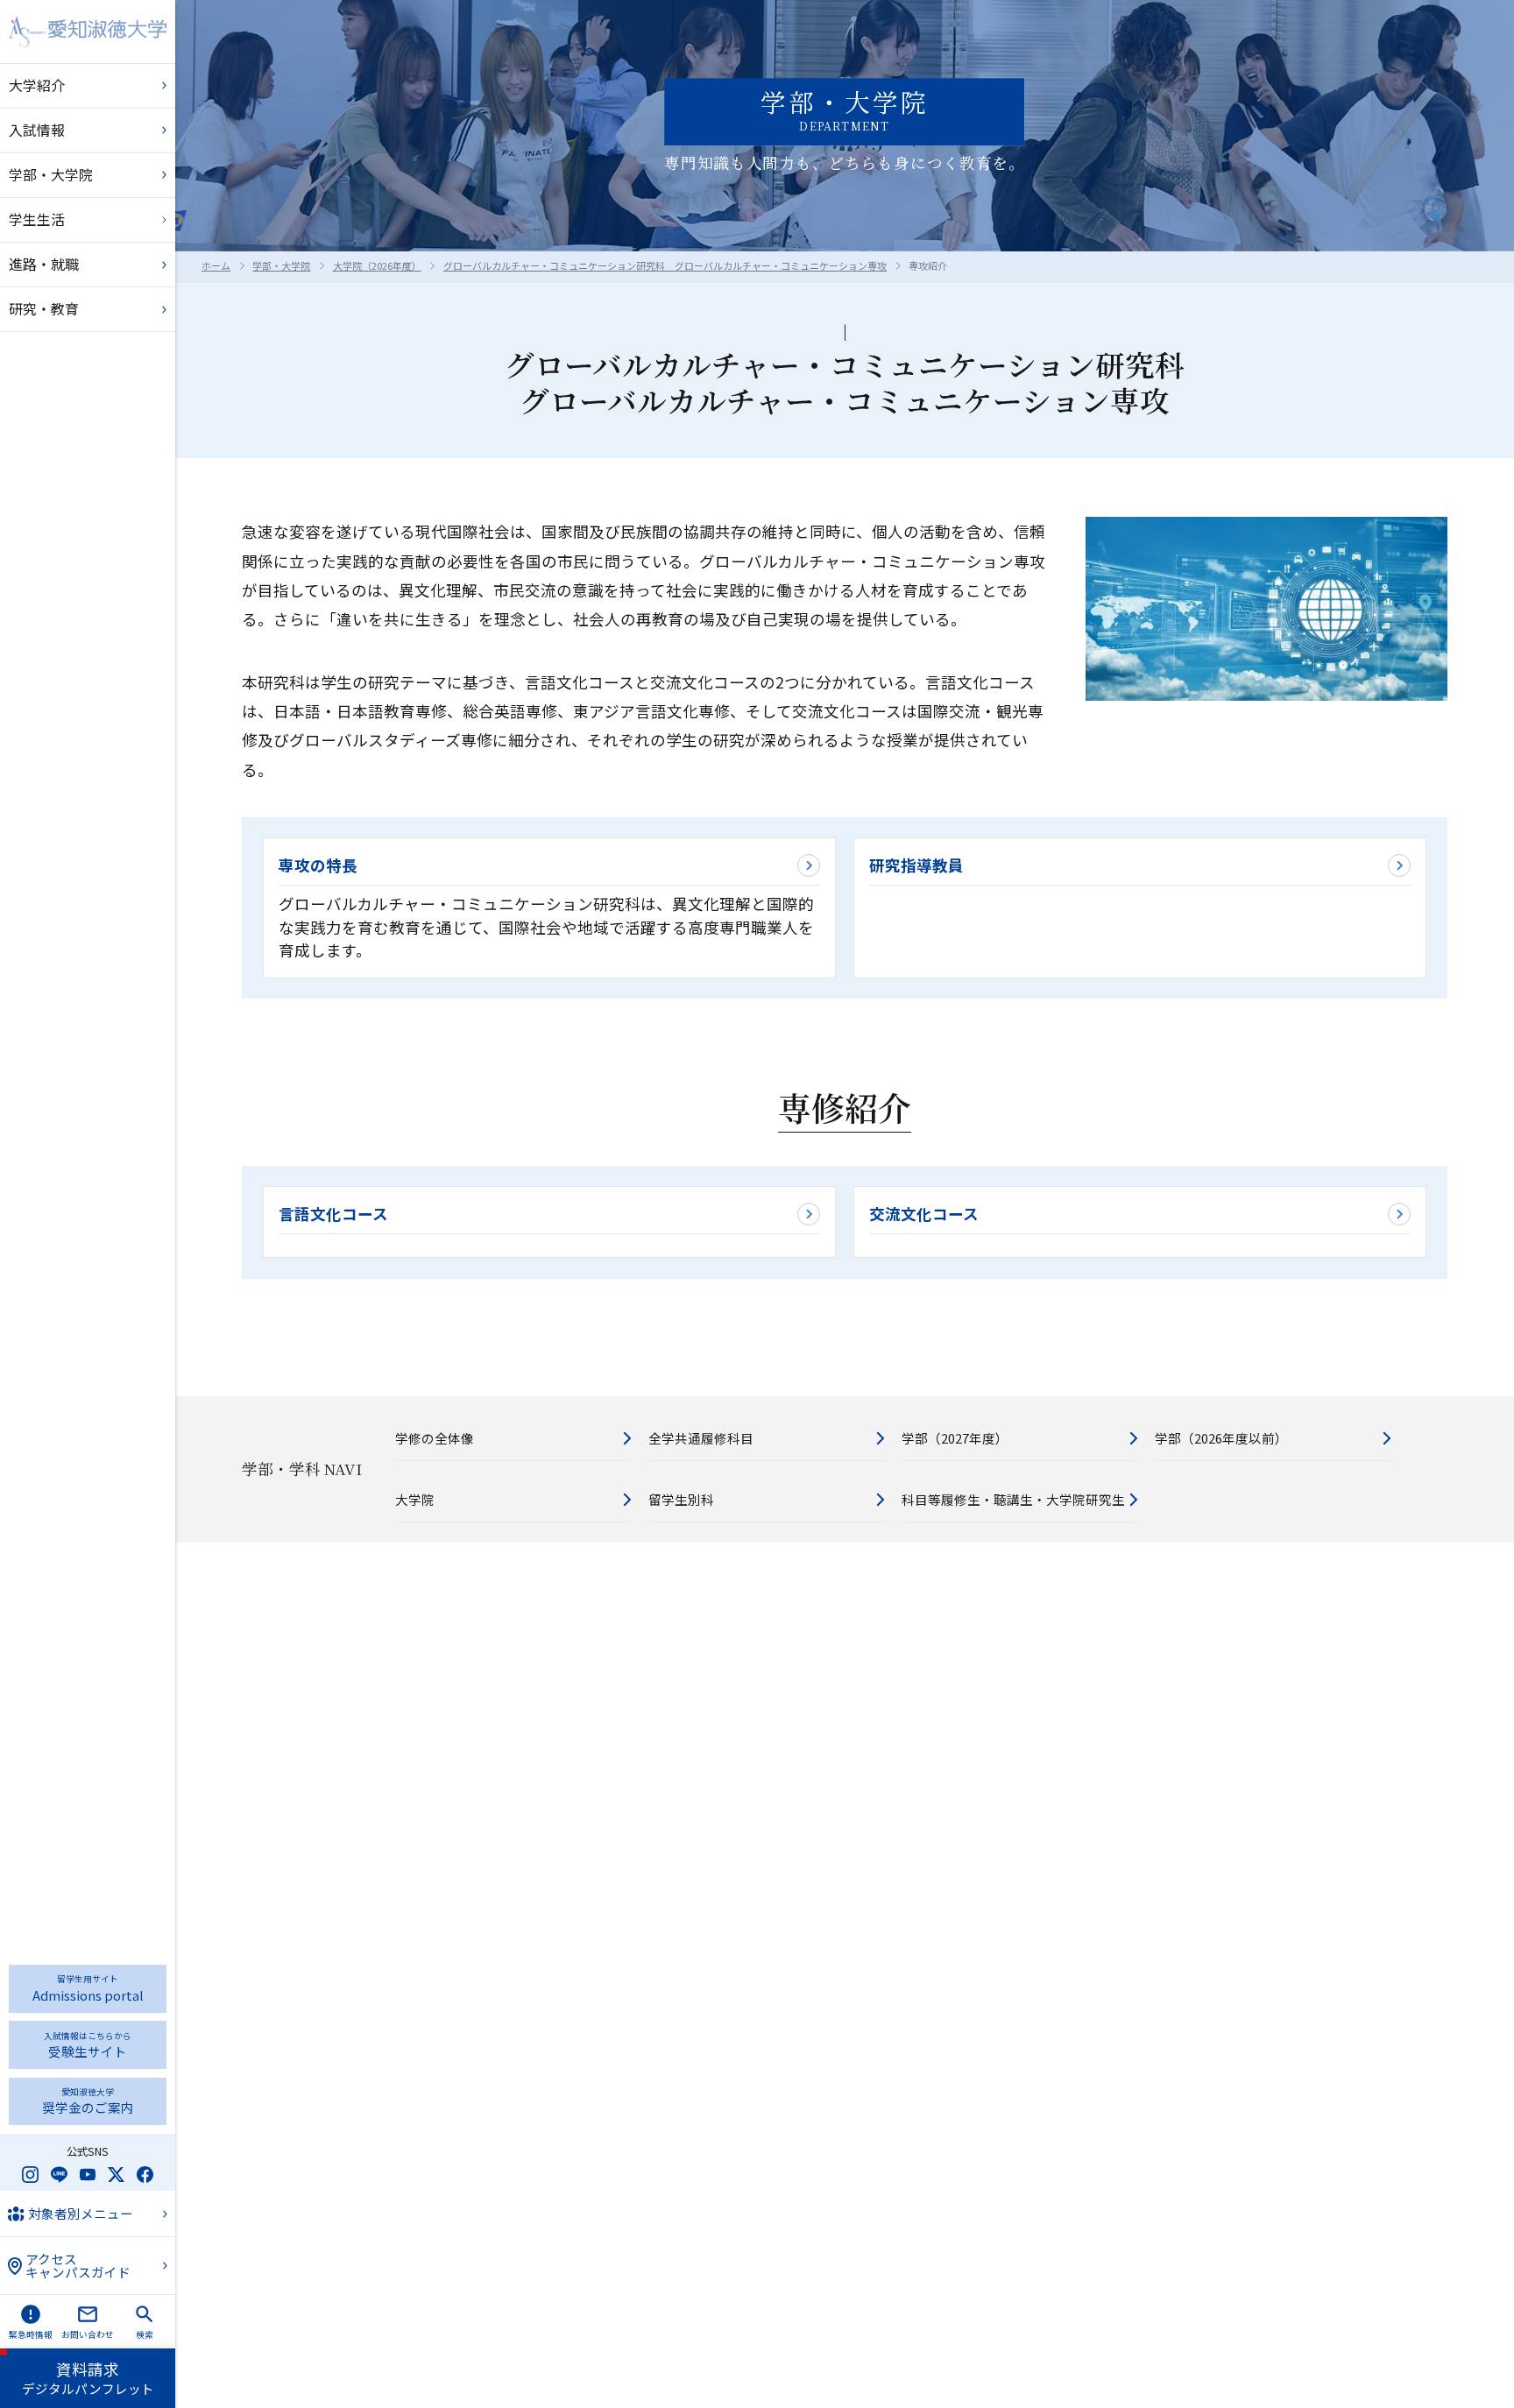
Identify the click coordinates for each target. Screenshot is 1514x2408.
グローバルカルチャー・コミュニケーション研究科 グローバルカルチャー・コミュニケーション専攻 (665, 265)
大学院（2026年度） (377, 265)
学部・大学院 (281, 265)
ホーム (216, 265)
